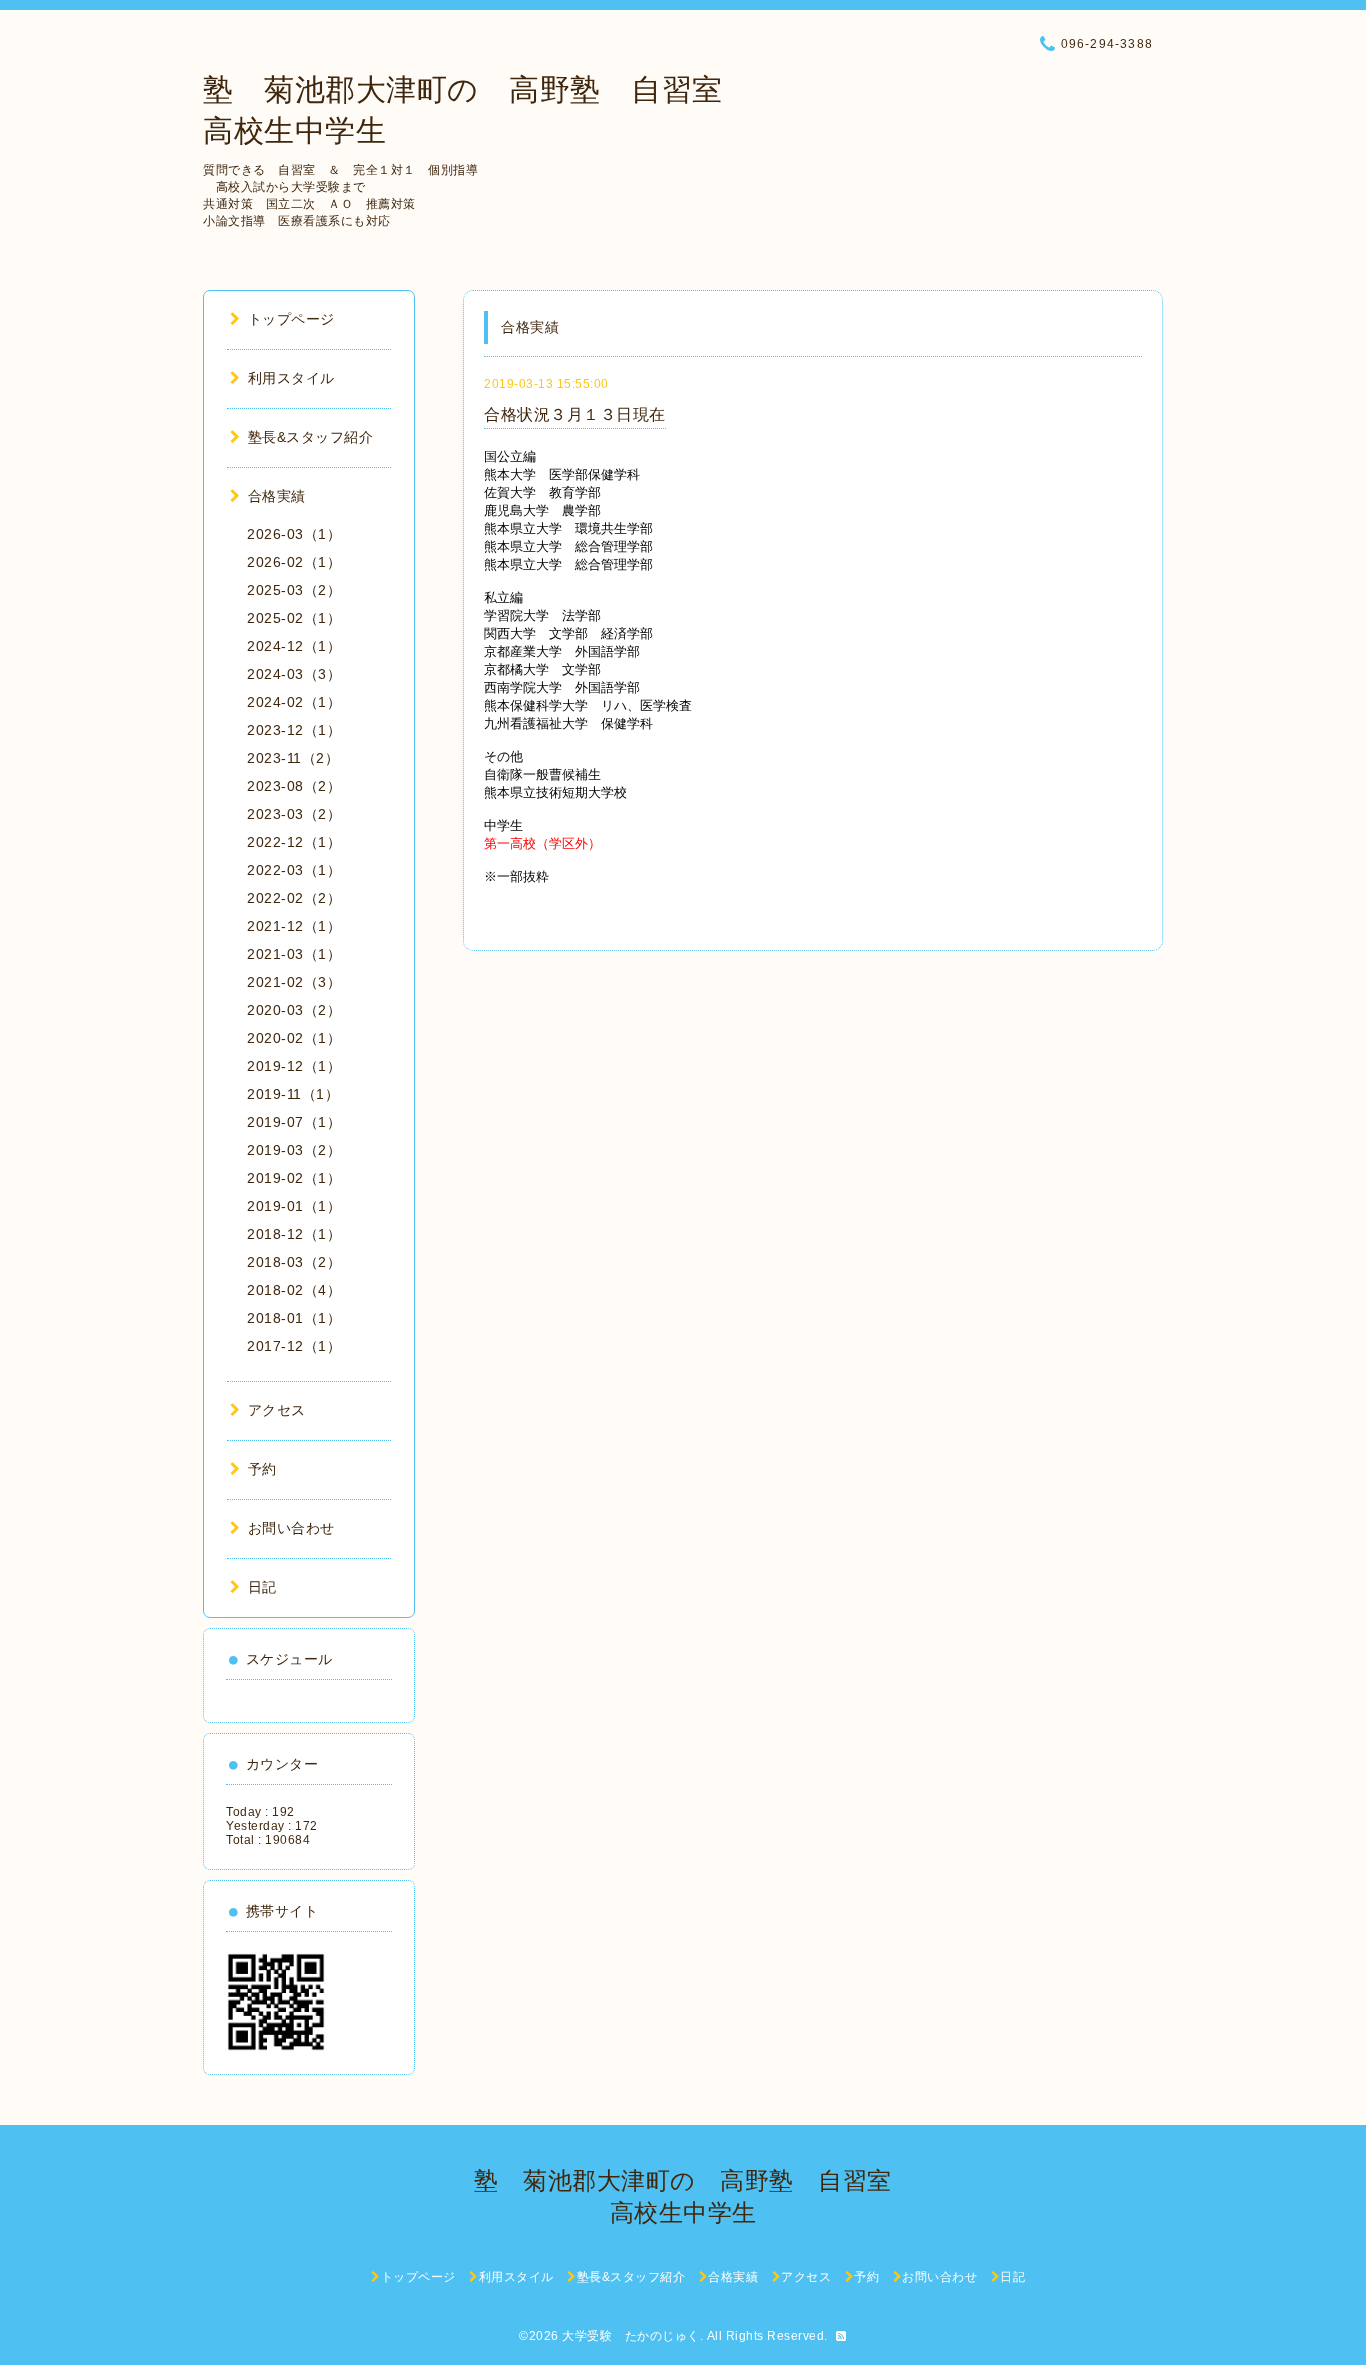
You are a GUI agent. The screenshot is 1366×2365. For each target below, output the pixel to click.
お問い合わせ (291, 1528)
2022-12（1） (294, 842)
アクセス (277, 1410)
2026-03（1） (294, 534)
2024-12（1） (294, 646)
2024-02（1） (294, 702)
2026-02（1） (294, 562)
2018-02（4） (294, 1290)
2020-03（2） (294, 1010)
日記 (262, 1587)
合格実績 (277, 496)
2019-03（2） (294, 1150)
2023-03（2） (294, 814)
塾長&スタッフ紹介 (310, 437)
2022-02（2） (294, 898)
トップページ (291, 319)
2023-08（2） (294, 786)
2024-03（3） (294, 674)
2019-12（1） (294, 1066)
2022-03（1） (294, 870)
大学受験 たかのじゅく (631, 2336)
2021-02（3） (294, 982)
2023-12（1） (294, 730)
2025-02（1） (294, 618)
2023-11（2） (293, 758)
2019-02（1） (294, 1178)
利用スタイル (291, 378)
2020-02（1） (294, 1038)
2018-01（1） (294, 1318)
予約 (262, 1469)
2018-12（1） (294, 1234)
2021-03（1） (294, 954)
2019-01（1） (294, 1206)
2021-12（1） (294, 926)
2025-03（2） (294, 590)
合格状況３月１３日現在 (575, 414)
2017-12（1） (294, 1346)
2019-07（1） (294, 1122)
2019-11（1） (293, 1094)
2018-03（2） (294, 1262)
